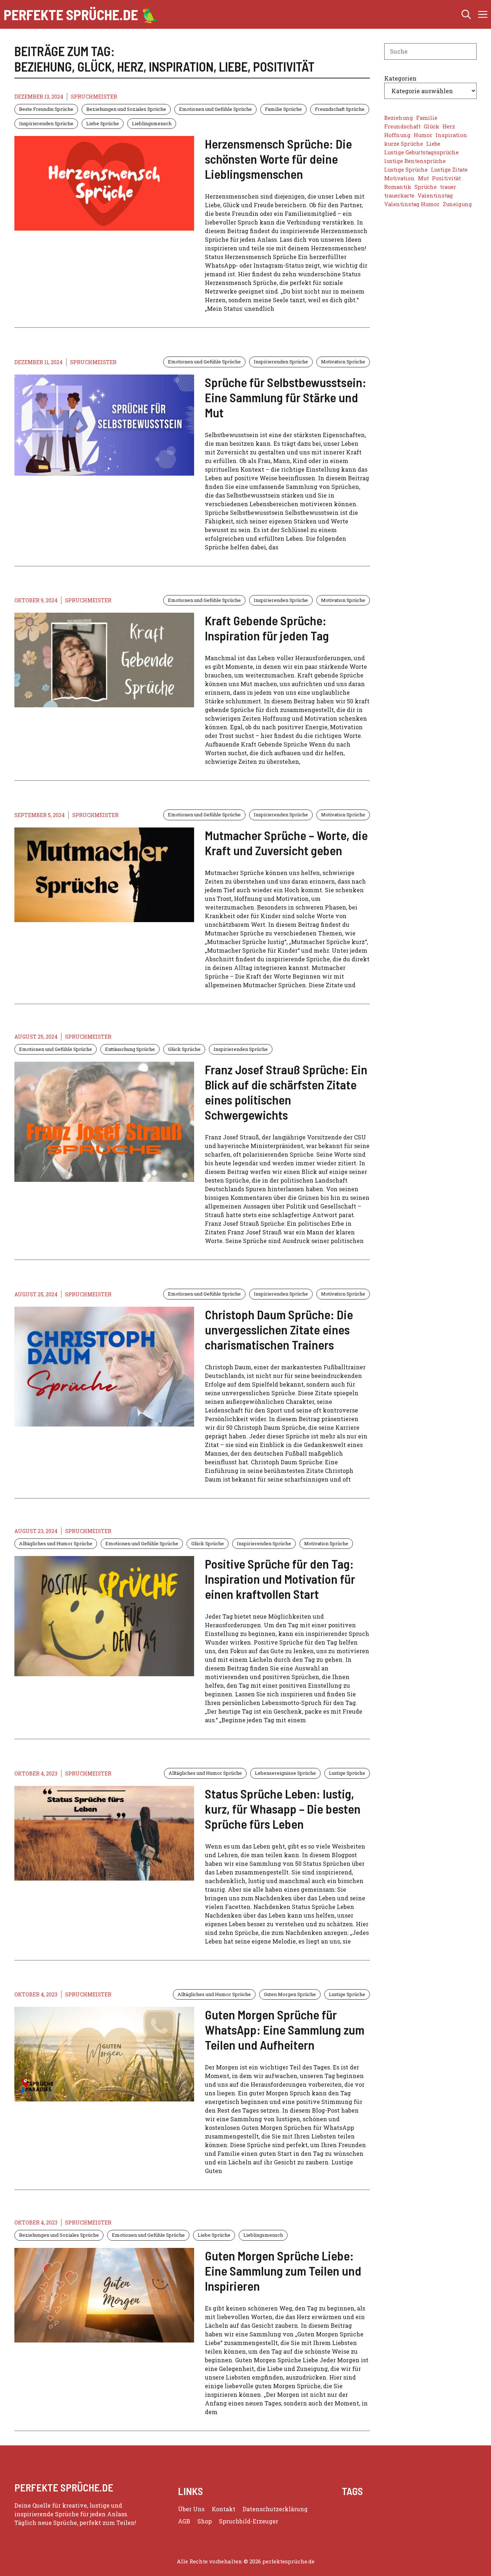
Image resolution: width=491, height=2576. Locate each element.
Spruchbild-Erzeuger (249, 2521)
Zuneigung (457, 204)
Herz (449, 126)
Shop (205, 2521)
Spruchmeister (94, 97)
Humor (423, 135)
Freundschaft (402, 126)
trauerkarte (399, 196)
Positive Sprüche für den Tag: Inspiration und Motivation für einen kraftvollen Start (280, 1579)
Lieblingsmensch (152, 123)
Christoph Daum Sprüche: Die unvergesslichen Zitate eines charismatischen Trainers (279, 1329)
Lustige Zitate (449, 170)
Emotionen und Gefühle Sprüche (215, 109)
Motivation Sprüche (343, 362)
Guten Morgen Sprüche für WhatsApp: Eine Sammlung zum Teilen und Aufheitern (285, 2029)
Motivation (400, 178)
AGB (184, 2521)
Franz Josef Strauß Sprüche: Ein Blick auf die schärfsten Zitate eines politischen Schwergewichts (286, 1092)
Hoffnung (397, 135)
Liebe (433, 144)
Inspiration (451, 135)
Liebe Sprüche (103, 123)
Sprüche (426, 187)
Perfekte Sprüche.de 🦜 (81, 14)
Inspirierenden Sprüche (46, 123)
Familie (427, 118)
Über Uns (191, 2509)
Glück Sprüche (184, 1049)
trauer (448, 187)
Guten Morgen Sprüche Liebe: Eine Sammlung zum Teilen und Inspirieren (283, 2271)
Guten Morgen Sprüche (290, 1994)
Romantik (398, 187)
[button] (466, 14)
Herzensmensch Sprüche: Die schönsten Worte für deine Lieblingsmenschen (278, 159)
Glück (432, 126)
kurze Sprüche (404, 144)
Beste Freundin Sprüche (46, 109)
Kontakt (224, 2509)
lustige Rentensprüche (415, 161)
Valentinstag (435, 196)
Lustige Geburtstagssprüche (421, 152)
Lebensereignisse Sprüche (285, 1773)
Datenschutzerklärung (275, 2509)
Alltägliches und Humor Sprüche (56, 1543)
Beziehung (399, 118)
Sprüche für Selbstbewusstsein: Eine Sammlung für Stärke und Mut (286, 397)
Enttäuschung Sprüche (130, 1049)
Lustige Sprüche (347, 1773)
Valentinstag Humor (412, 204)
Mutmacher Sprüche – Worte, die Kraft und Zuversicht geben (286, 843)
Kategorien (400, 78)
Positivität (446, 178)
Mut (423, 178)
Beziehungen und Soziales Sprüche (126, 109)
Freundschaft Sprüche (340, 109)
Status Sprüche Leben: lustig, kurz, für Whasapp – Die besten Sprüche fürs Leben (283, 1809)
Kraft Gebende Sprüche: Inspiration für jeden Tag (267, 628)
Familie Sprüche (283, 109)
